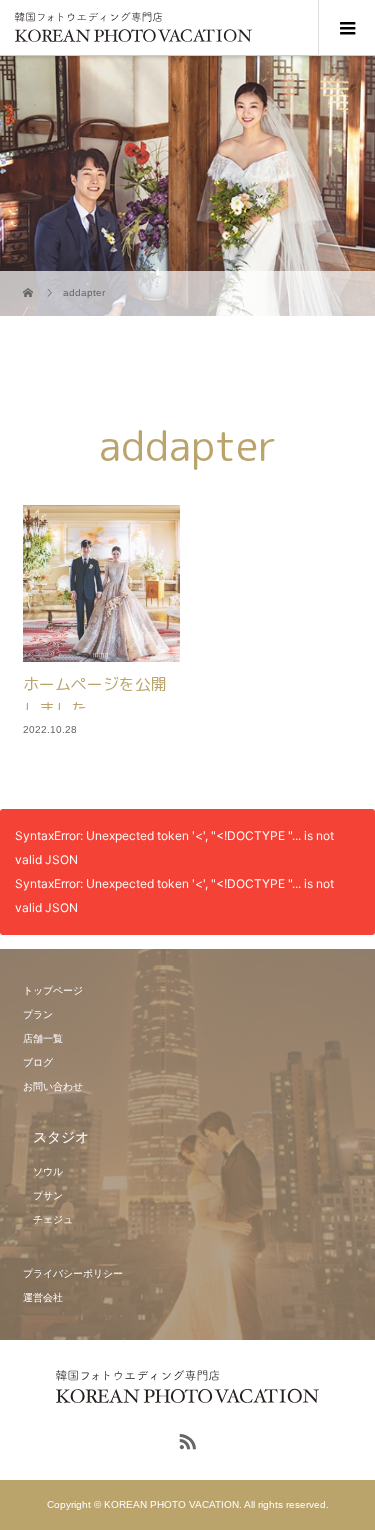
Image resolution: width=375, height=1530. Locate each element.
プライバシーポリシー (73, 1273)
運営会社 (43, 1297)
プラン (38, 1014)
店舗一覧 (43, 1038)
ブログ (38, 1062)
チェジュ (53, 1219)
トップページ (53, 990)
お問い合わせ (53, 1086)
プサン (48, 1195)
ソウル (48, 1171)
